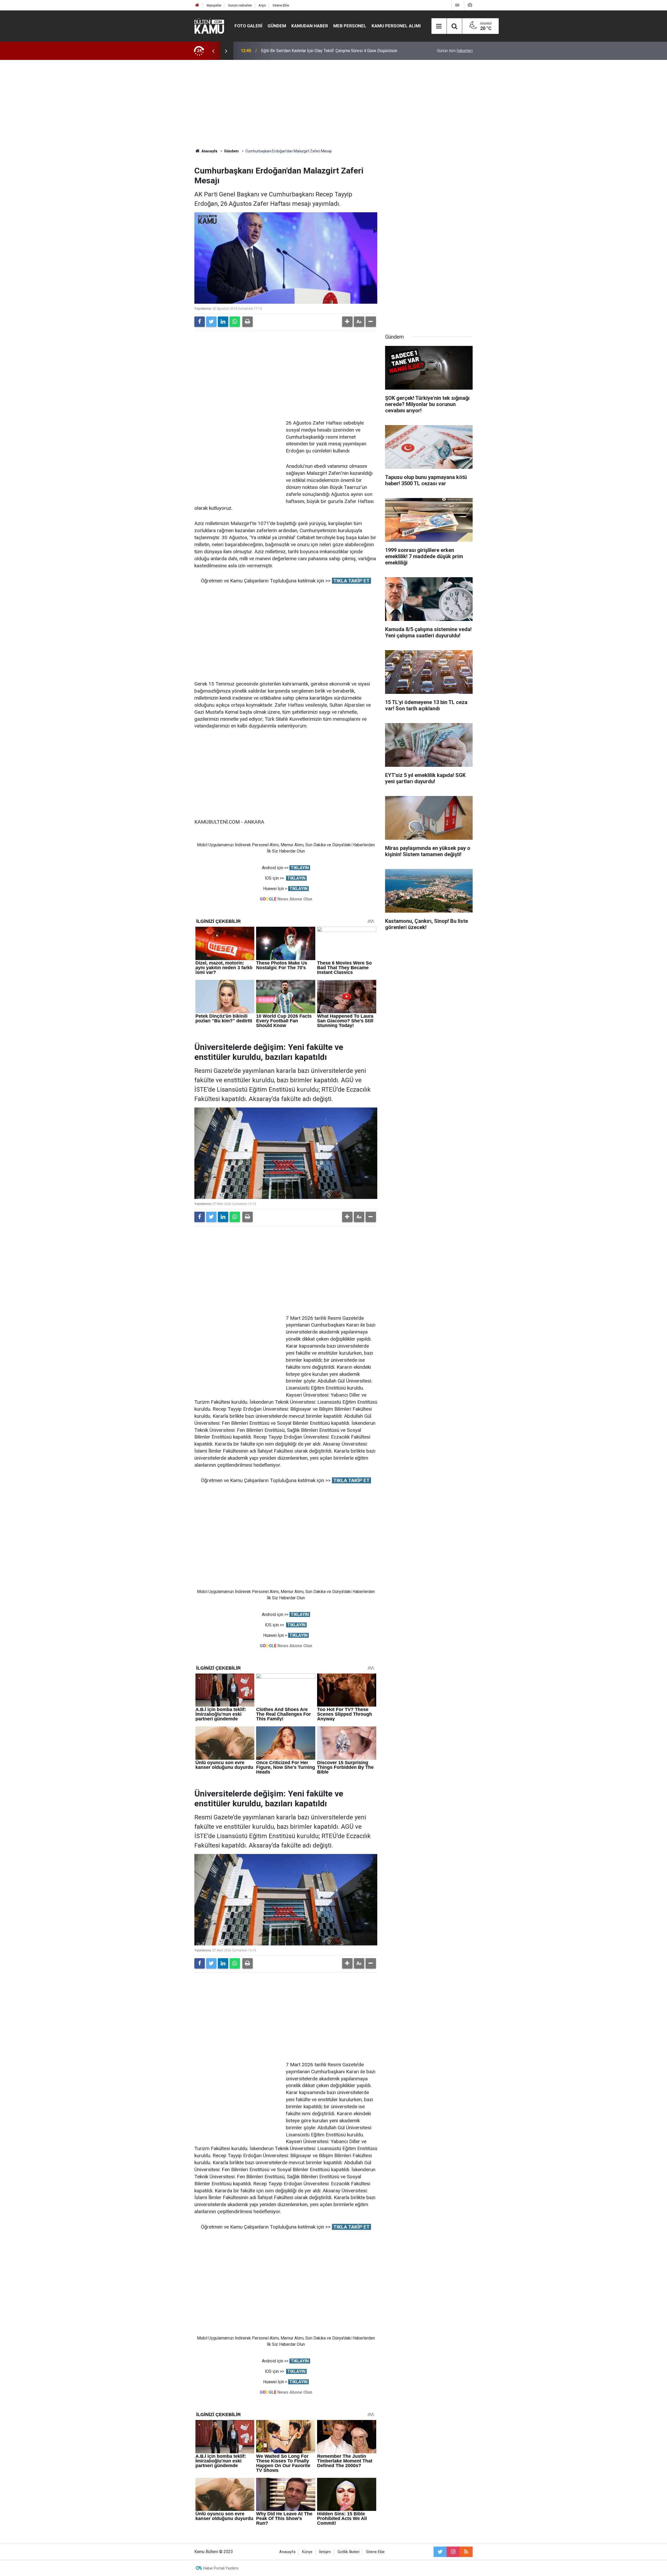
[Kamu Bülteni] (209, 26)
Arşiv (262, 5)
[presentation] (213, 51)
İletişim (325, 2552)
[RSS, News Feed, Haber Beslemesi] (466, 2552)
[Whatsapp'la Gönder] (235, 322)
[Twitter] (211, 322)
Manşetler (214, 5)
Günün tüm (455, 51)
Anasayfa (287, 2552)
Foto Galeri (248, 26)
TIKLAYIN (300, 868)
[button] (347, 322)
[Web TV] (457, 5)
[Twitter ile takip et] (440, 2552)
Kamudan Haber (310, 26)
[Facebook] (200, 322)
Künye (307, 2552)
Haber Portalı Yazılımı (221, 2568)
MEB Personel (350, 26)
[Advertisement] (333, 104)
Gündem (277, 26)
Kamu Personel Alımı (396, 26)
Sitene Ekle (281, 5)
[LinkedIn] (223, 322)
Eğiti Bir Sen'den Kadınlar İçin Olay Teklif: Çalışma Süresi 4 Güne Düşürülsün (329, 51)
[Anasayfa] (197, 5)
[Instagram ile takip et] (453, 2552)
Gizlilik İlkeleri (348, 2552)
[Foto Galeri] (470, 5)
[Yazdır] (248, 322)
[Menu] (439, 26)
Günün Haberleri (240, 5)
